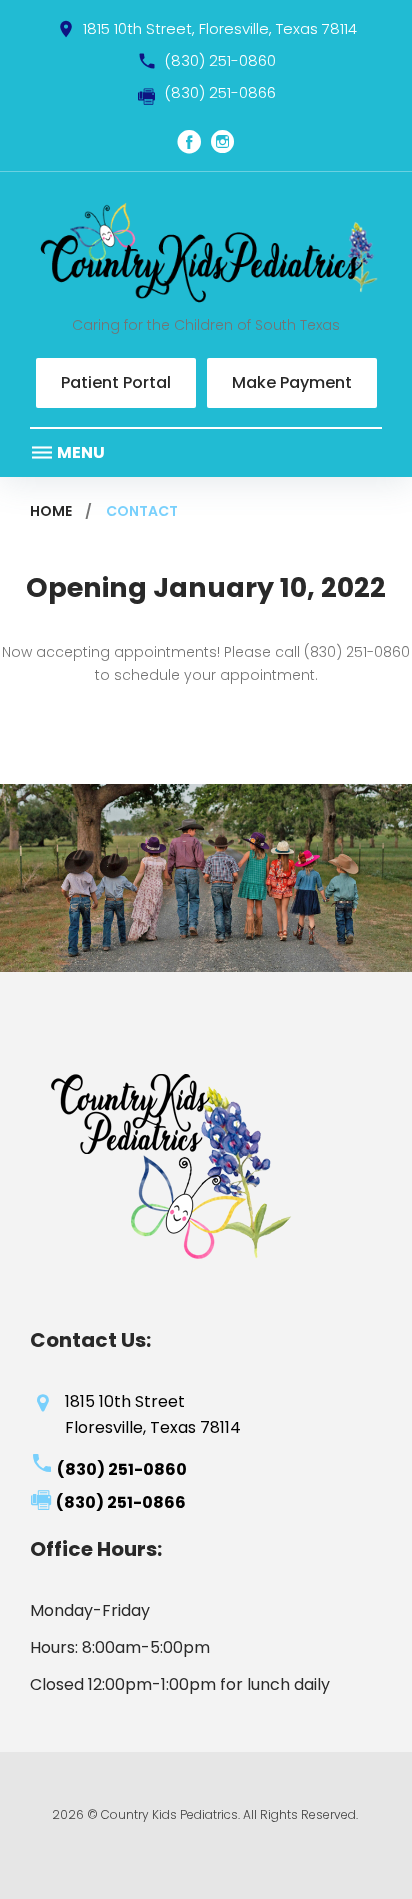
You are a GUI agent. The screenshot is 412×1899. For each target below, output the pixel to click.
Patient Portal (116, 382)
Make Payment (292, 382)
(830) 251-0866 (220, 92)
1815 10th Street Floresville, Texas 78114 (153, 1415)
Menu (79, 452)
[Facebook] (189, 142)
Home (51, 511)
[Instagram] (223, 142)
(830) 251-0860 (220, 60)
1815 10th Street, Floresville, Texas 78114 (220, 28)
